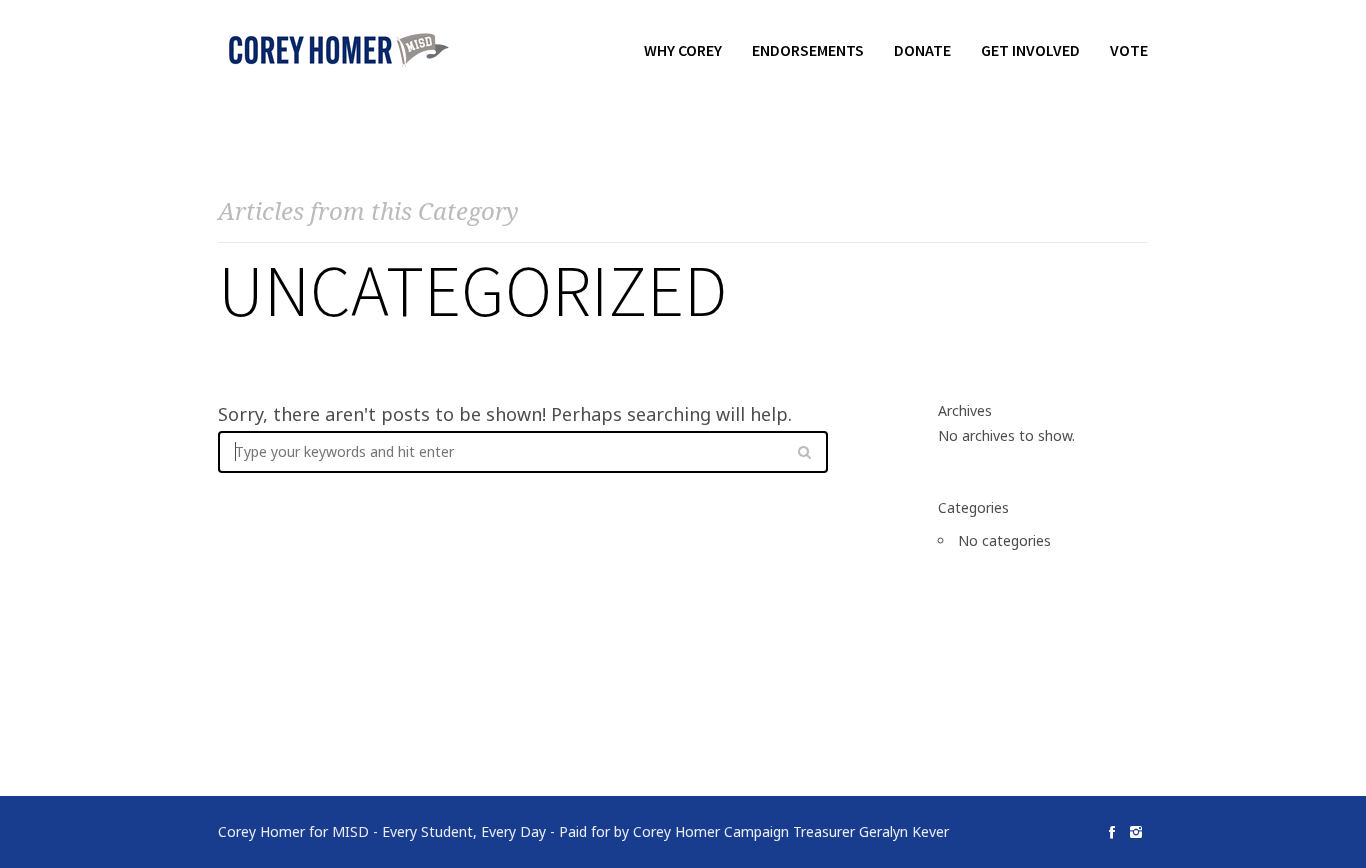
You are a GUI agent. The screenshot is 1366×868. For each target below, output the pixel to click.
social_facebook (1112, 832)
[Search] (804, 452)
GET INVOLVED (1030, 50)
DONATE (922, 50)
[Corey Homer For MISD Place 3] (338, 50)
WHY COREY (683, 50)
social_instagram (1136, 832)
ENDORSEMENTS (808, 50)
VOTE (1129, 50)
